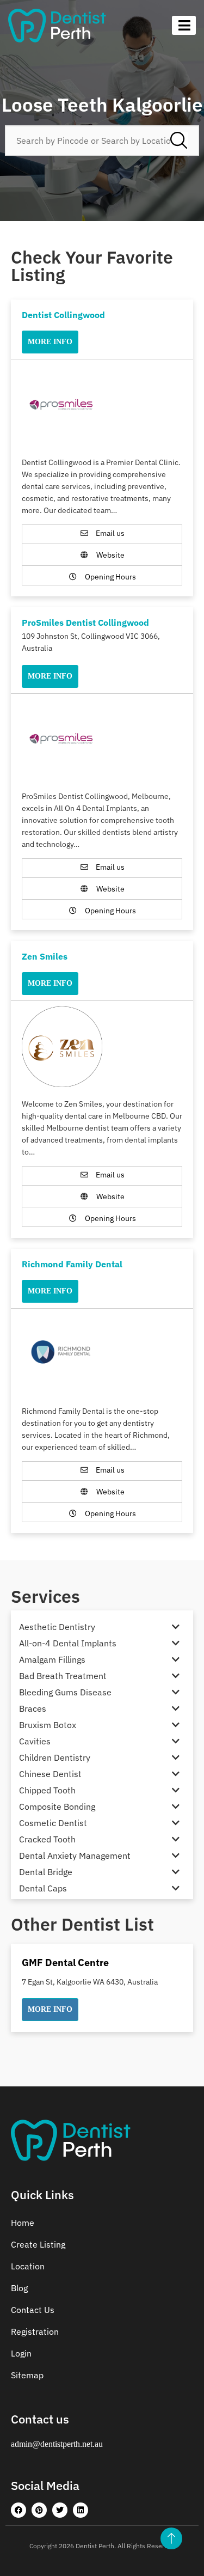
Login (21, 2353)
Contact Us (33, 2310)
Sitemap (27, 2375)
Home (23, 2223)
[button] (50, 2010)
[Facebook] (18, 2510)
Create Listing (38, 2244)
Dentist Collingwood (63, 315)
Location (28, 2266)
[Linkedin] (81, 2510)
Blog (19, 2288)
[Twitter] (60, 2510)
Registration (35, 2331)
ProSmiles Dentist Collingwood (85, 622)
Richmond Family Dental (72, 1264)
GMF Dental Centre (65, 1962)
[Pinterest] (39, 2510)
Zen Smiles (45, 956)
